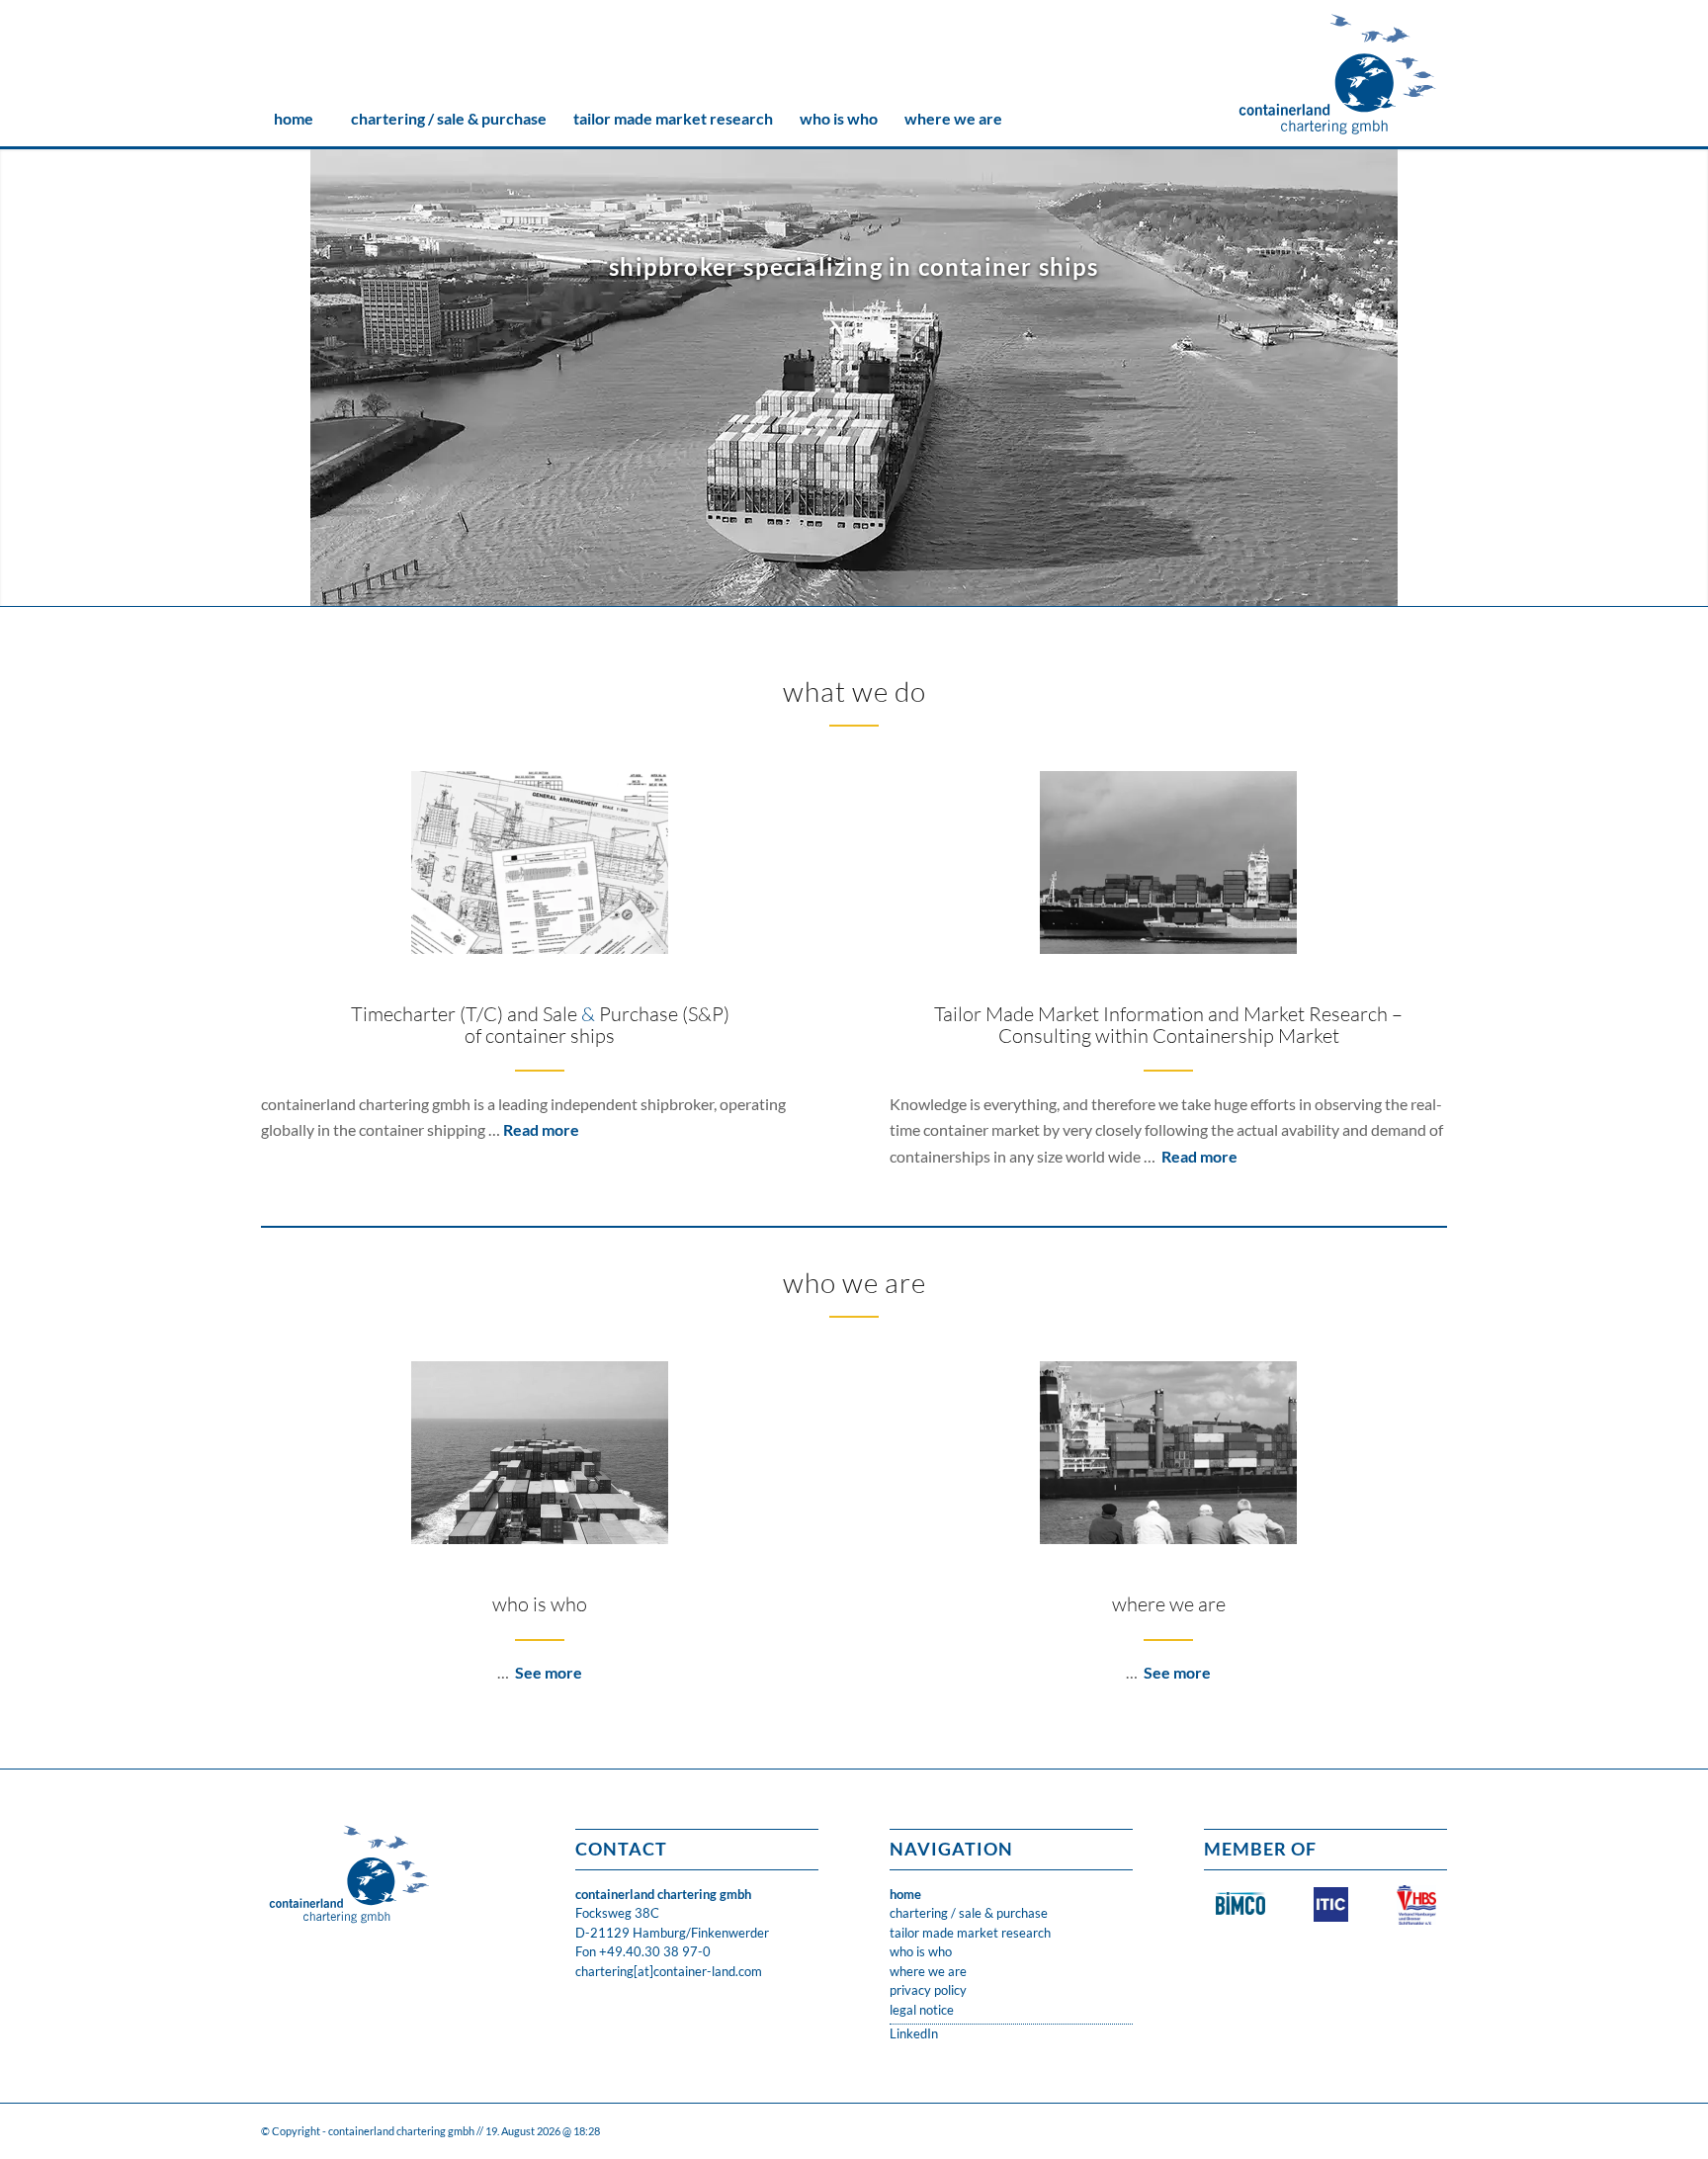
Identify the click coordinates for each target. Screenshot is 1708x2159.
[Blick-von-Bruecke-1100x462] (540, 1453)
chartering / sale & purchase (969, 1913)
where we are (1169, 1604)
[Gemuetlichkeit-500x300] (1168, 1453)
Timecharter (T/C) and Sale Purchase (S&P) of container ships (540, 1025)
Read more (541, 1129)
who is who (540, 1604)
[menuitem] (293, 119)
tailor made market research (970, 1933)
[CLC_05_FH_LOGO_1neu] (1338, 74)
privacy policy (928, 1990)
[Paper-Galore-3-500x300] (540, 863)
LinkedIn (914, 2033)
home (905, 1894)
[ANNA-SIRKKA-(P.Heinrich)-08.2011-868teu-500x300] (1168, 863)
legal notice (922, 2010)
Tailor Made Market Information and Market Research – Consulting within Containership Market (1168, 1025)
